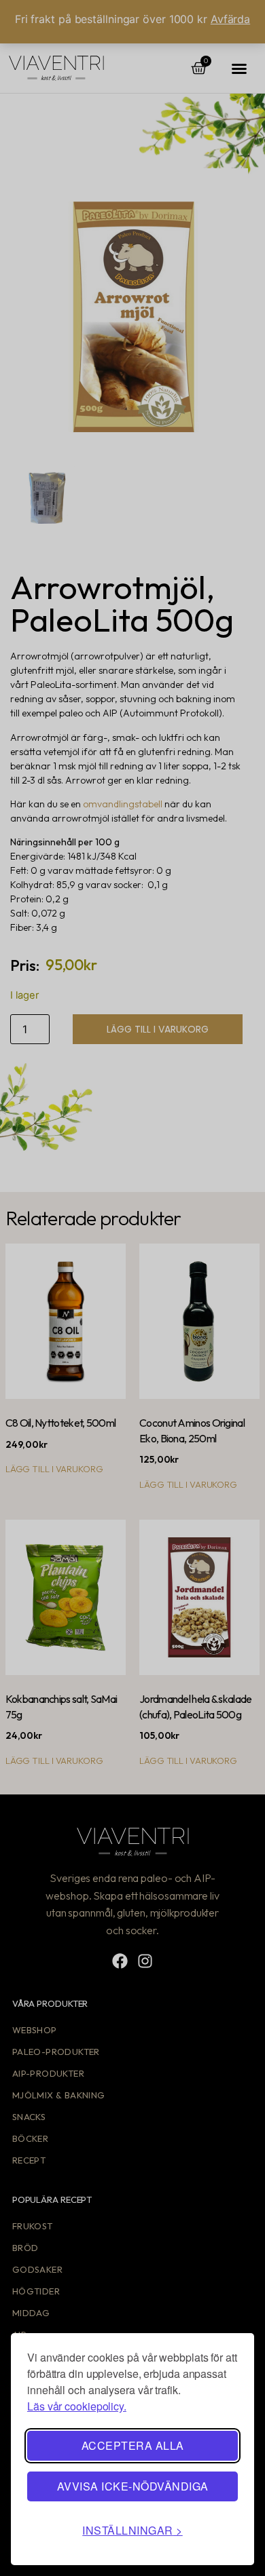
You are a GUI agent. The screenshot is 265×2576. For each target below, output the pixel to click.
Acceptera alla (133, 2445)
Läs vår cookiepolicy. (77, 2406)
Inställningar (128, 2530)
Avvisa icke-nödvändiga (133, 2486)
